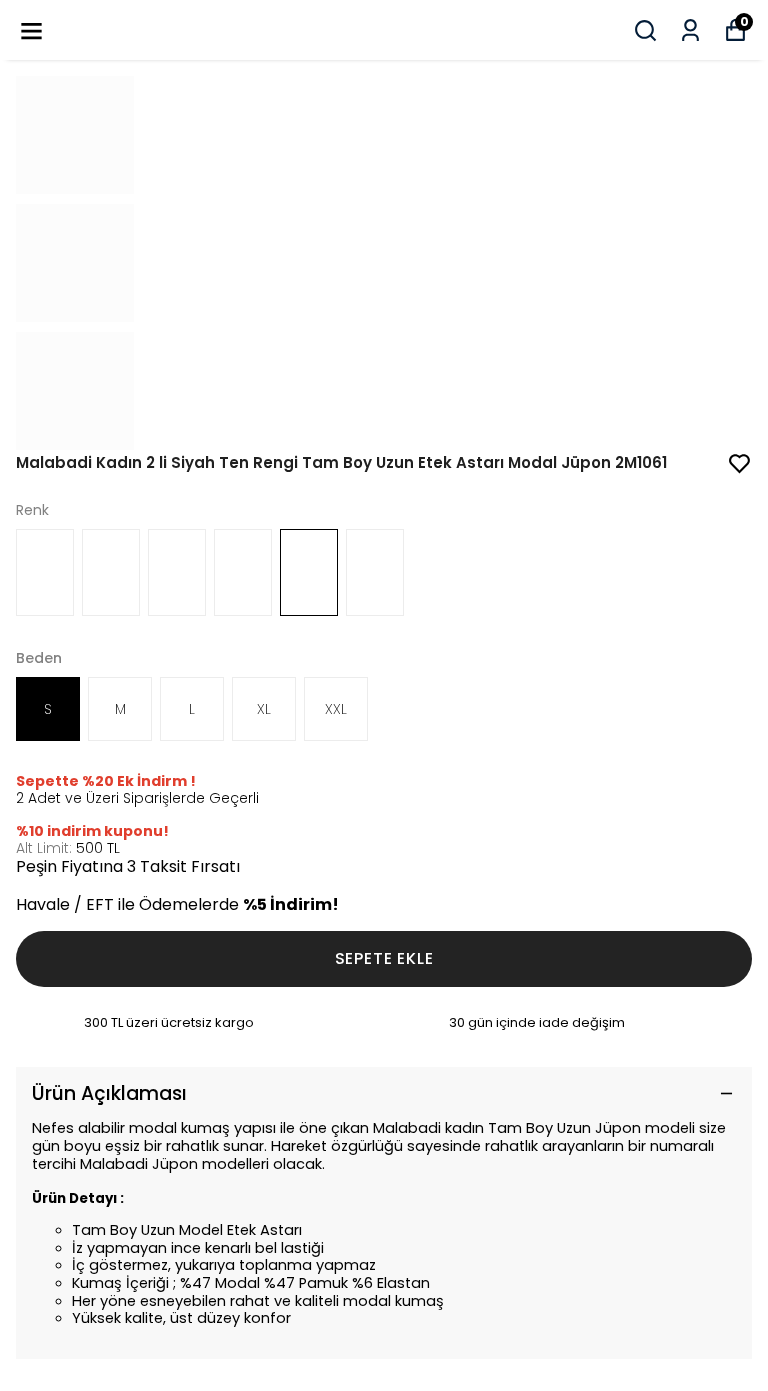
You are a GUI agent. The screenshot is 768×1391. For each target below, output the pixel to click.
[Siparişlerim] (690, 30)
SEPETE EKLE (384, 958)
